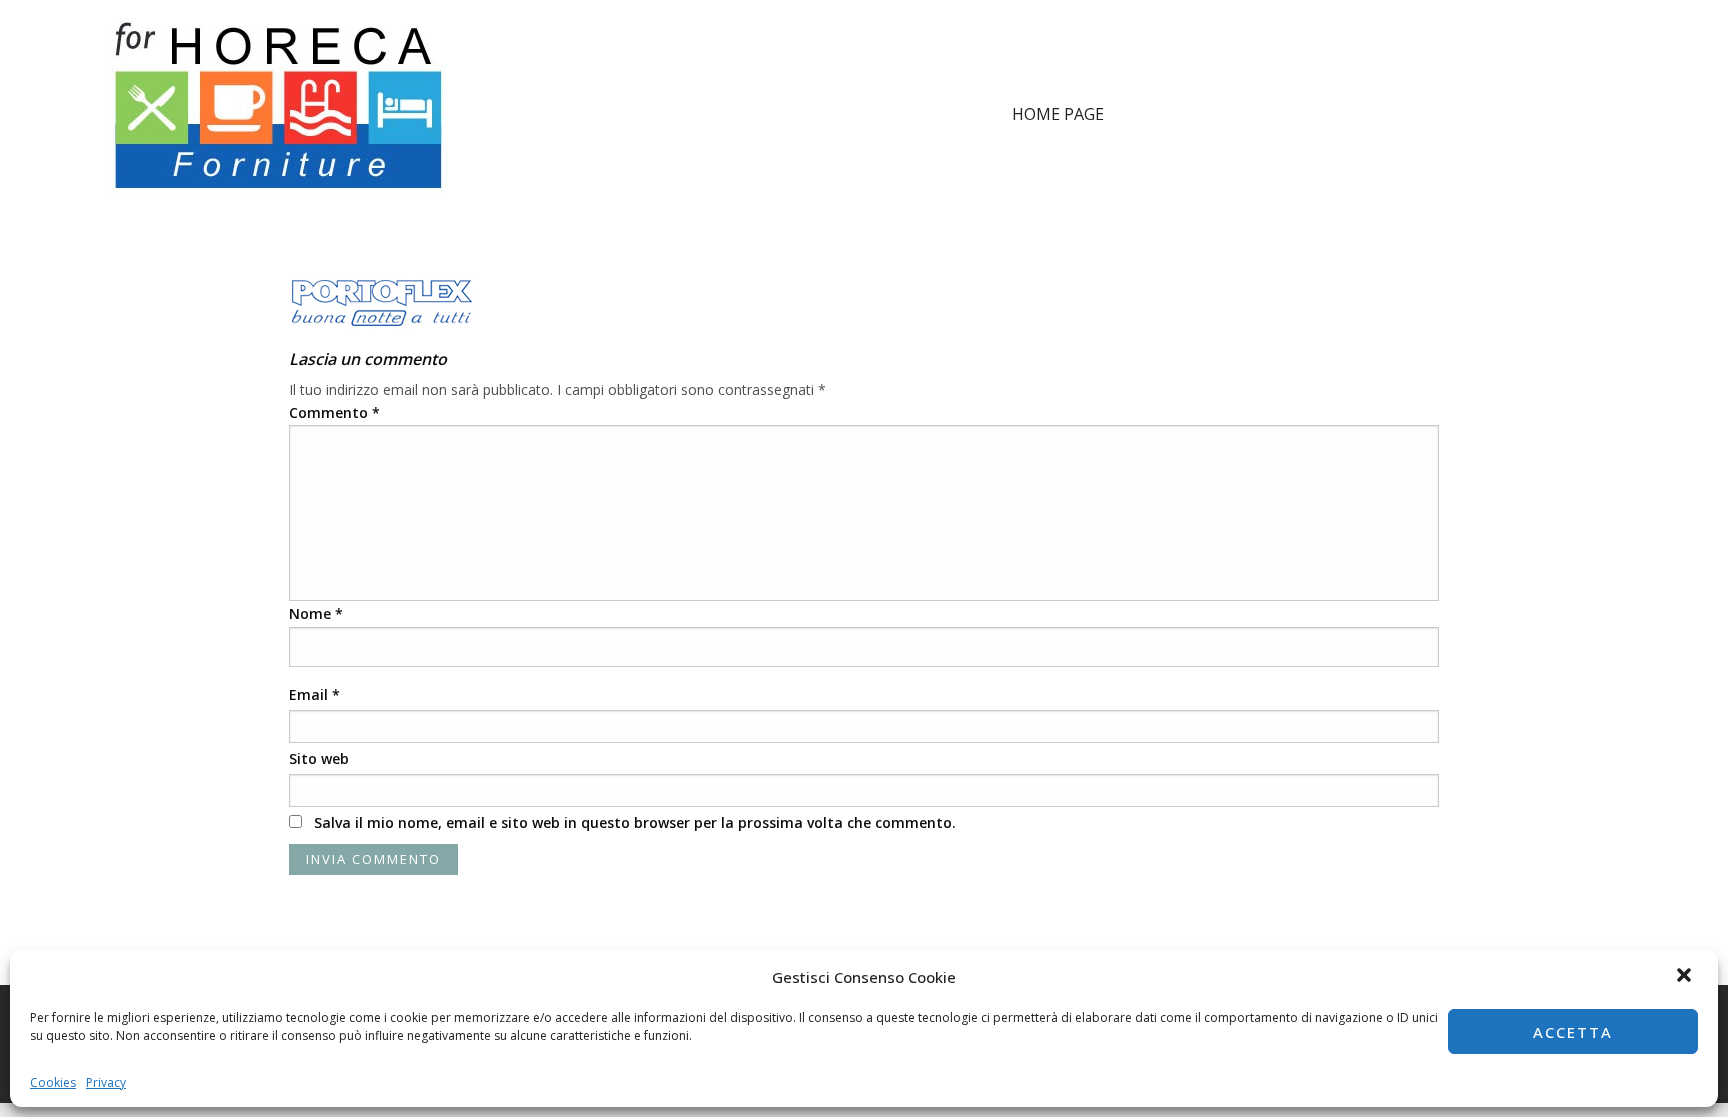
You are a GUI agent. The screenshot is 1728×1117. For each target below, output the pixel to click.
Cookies (53, 1082)
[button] (1686, 977)
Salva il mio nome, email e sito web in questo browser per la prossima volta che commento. (635, 822)
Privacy (106, 1082)
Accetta (1573, 1032)
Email (314, 694)
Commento (334, 412)
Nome (316, 613)
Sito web (319, 758)
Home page (1058, 114)
